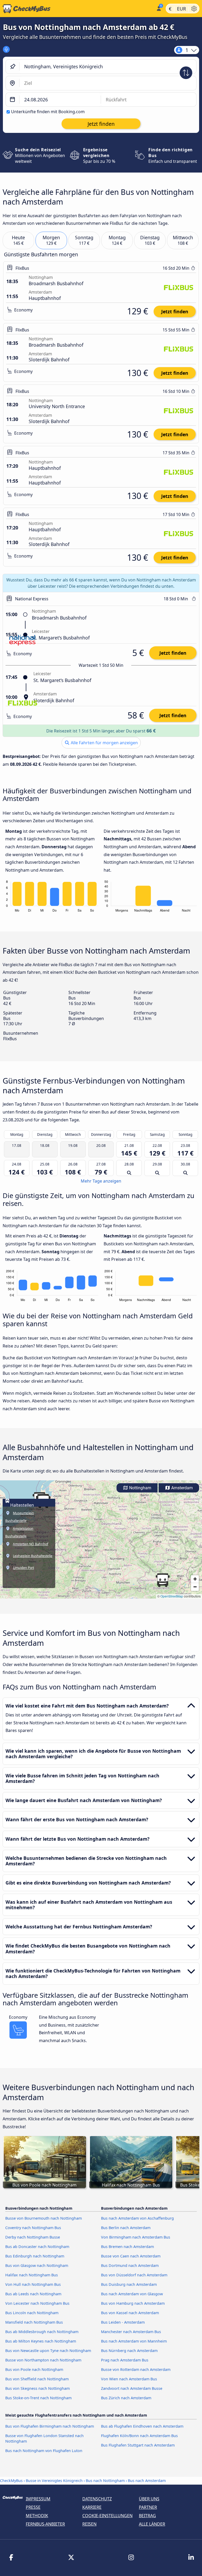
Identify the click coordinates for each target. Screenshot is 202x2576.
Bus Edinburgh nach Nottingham (35, 2256)
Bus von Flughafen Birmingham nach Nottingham (50, 2426)
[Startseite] (77, 9)
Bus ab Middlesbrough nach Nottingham (42, 2332)
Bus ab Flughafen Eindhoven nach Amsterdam (142, 2426)
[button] (163, 1580)
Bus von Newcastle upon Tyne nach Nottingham (48, 2351)
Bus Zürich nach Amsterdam (126, 2398)
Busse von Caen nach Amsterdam (131, 2256)
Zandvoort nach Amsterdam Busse (132, 2388)
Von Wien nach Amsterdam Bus (129, 2379)
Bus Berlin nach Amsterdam (126, 2228)
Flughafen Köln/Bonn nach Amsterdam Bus (139, 2436)
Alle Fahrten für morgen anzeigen (104, 743)
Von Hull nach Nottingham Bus (33, 2284)
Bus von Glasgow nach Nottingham (37, 2265)
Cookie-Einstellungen (107, 2516)
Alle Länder (152, 2524)
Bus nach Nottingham (105, 2481)
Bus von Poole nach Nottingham (34, 2369)
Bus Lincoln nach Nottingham (32, 2313)
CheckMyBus (11, 2481)
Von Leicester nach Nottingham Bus (37, 2303)
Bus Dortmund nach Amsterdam (130, 2265)
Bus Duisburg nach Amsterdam (129, 2284)
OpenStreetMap (172, 1596)
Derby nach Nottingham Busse (33, 2237)
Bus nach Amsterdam (147, 2481)
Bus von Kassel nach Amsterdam (130, 2313)
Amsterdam (181, 1488)
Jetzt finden (175, 311)
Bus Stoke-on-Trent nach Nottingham (38, 2398)
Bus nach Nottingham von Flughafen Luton (44, 2451)
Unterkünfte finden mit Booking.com (48, 112)
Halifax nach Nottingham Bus (32, 2275)
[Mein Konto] (158, 8)
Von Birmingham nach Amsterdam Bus (136, 2237)
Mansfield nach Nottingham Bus (34, 2322)
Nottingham (140, 1488)
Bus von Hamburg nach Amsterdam (133, 2303)
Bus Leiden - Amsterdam (123, 2322)
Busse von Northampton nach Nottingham (43, 2360)
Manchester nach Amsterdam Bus (131, 2332)
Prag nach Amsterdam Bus (125, 2360)
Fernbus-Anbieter (45, 2524)
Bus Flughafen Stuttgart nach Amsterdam (138, 2445)
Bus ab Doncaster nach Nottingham (37, 2247)
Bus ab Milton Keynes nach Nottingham (41, 2341)
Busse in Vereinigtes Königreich (54, 2481)
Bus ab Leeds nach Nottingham (33, 2294)
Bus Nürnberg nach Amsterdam (129, 2351)
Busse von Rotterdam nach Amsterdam (136, 2369)
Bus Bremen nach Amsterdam (127, 2247)
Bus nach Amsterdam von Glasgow (132, 2294)
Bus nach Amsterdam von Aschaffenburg (137, 2218)
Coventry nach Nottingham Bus (33, 2228)
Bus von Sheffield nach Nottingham (37, 2379)
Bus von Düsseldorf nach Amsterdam (134, 2275)
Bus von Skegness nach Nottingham (37, 2388)
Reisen (89, 2524)
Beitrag (147, 2516)
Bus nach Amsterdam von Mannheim (134, 2341)
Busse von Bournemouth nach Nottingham (44, 2218)
